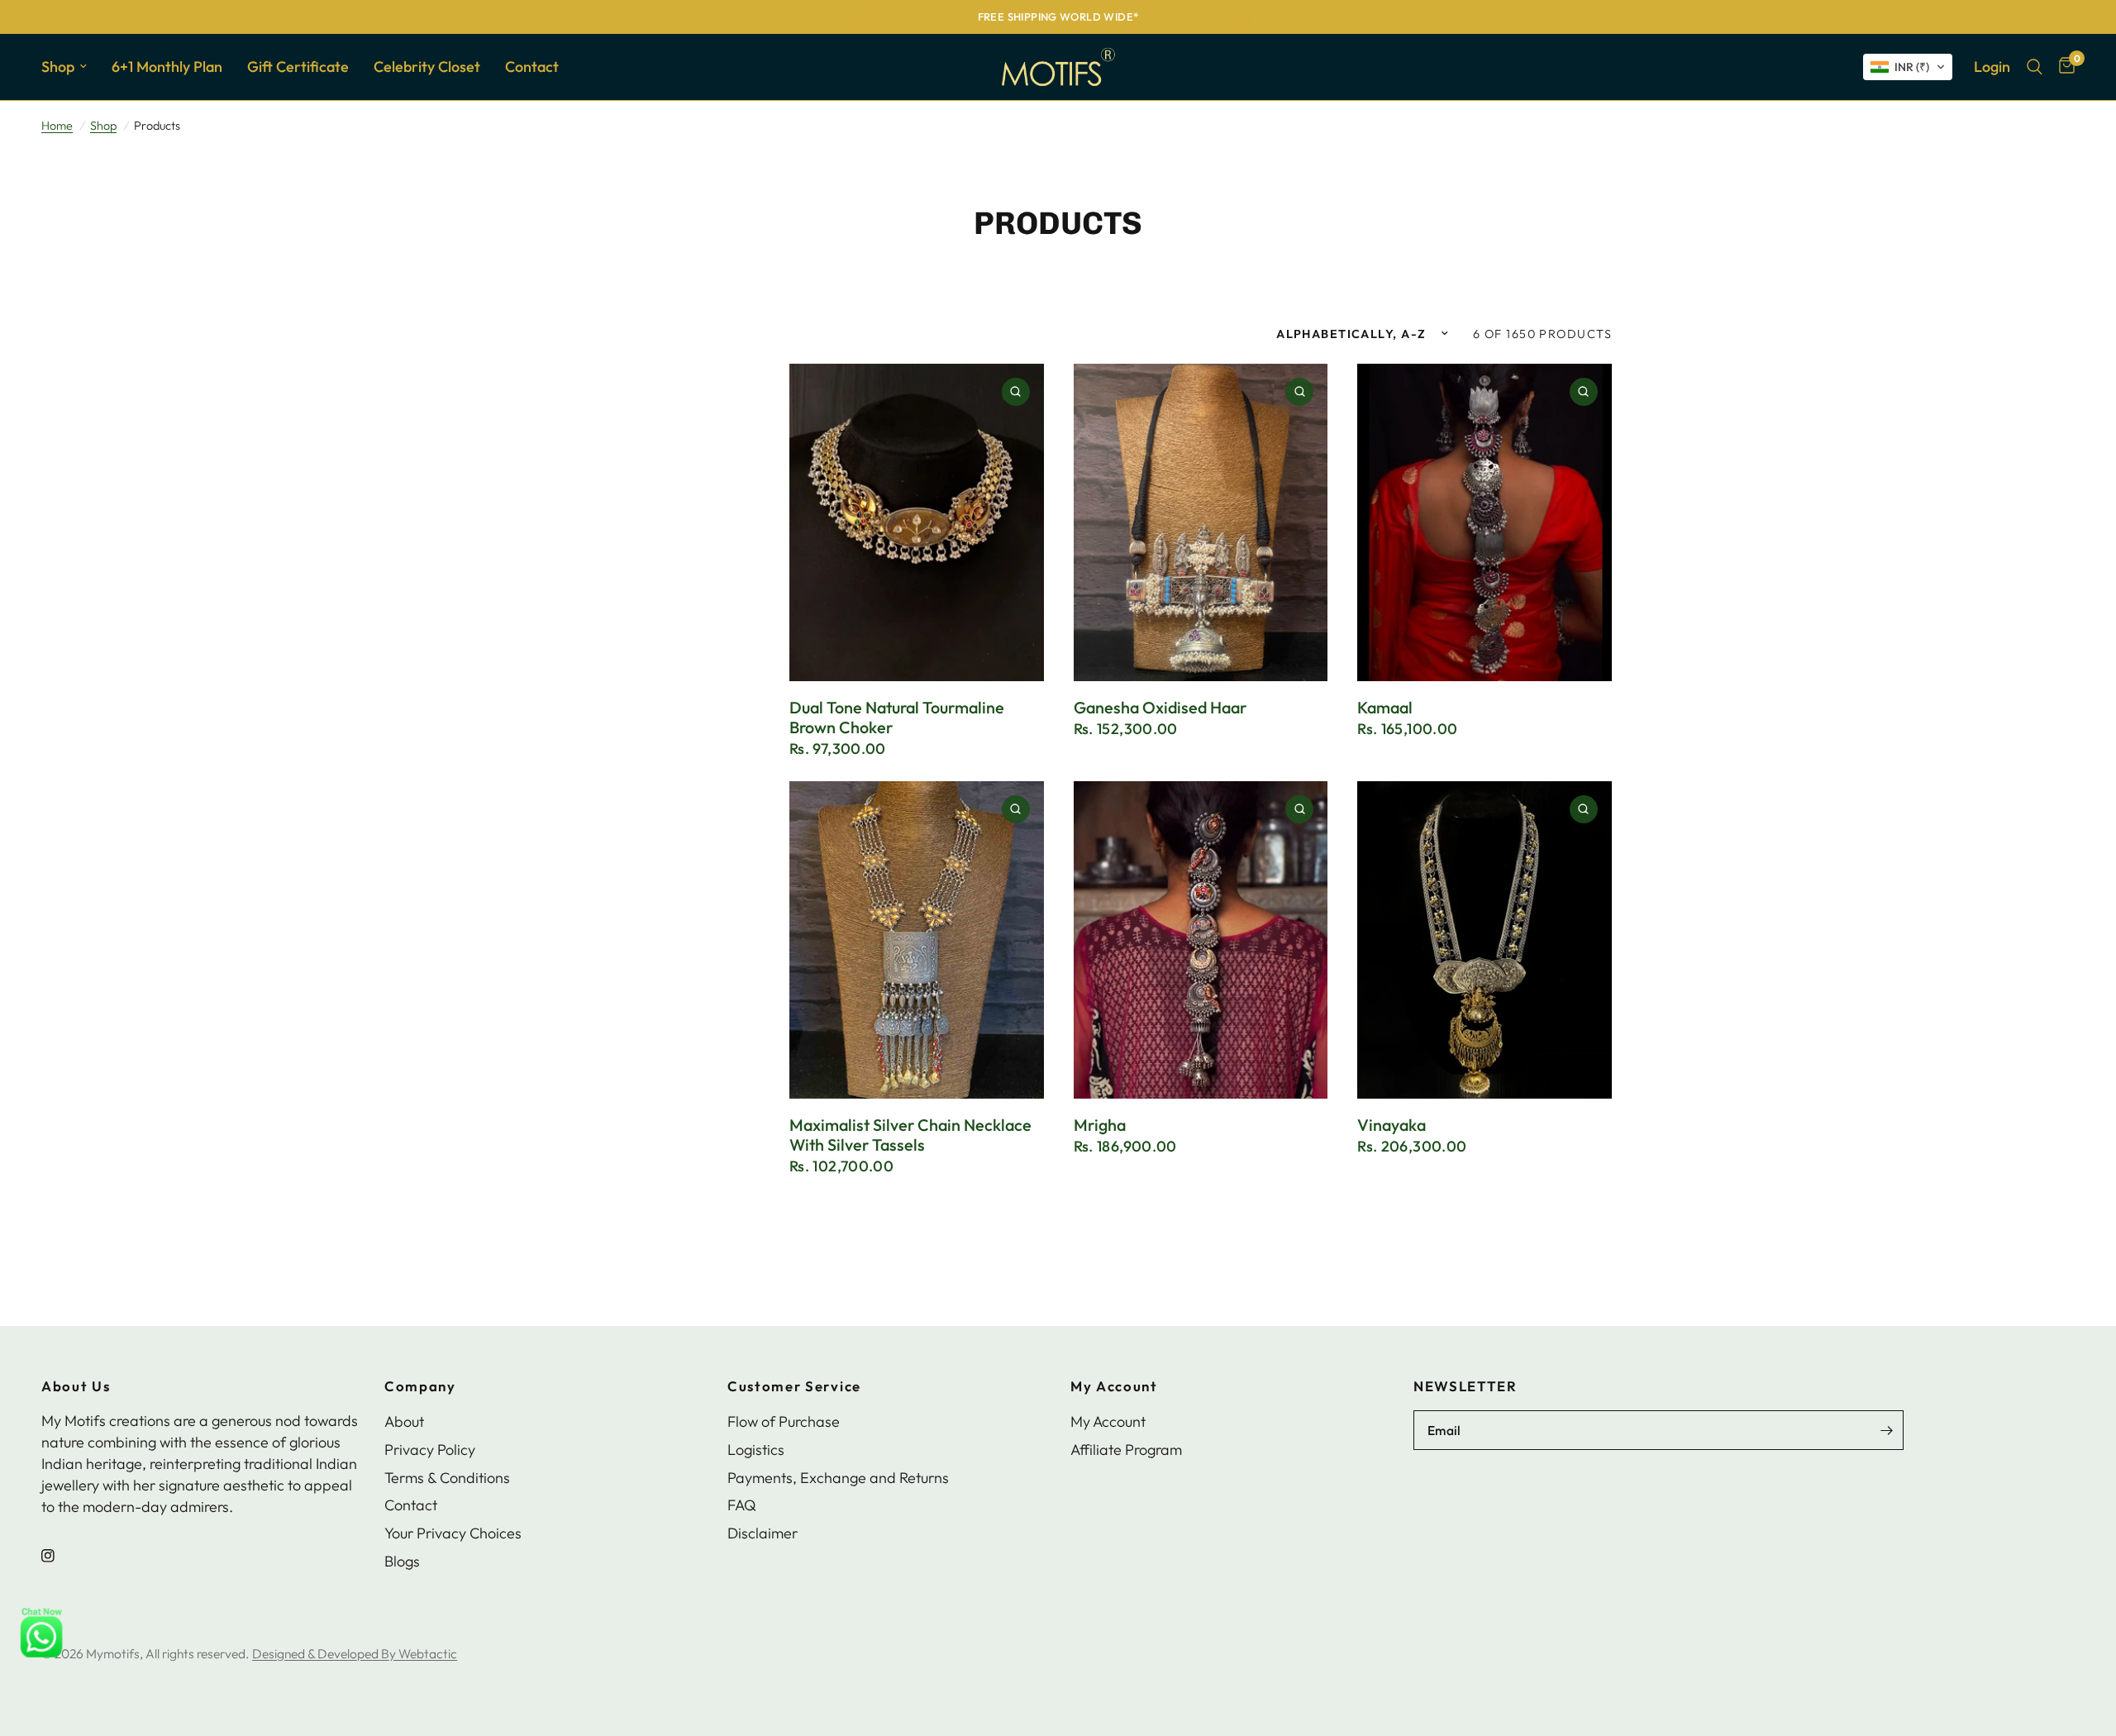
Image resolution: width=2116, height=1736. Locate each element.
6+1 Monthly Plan (167, 67)
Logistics (756, 1450)
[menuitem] (70, 67)
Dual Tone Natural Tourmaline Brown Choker (897, 718)
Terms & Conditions (447, 1478)
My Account (1114, 1387)
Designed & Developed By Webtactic (355, 1653)
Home (57, 126)
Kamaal (1385, 708)
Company (420, 1387)
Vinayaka (1392, 1125)
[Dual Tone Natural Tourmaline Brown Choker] (917, 523)
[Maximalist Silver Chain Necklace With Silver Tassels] (917, 940)
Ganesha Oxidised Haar (1160, 708)
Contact (532, 67)
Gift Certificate (298, 67)
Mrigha (1100, 1125)
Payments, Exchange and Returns (838, 1478)
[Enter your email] (1887, 1430)
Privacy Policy (430, 1450)
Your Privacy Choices (453, 1533)
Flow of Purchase (784, 1421)
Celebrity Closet (427, 67)
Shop (58, 67)
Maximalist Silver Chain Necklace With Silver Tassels (910, 1135)
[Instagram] (60, 1556)
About (404, 1421)
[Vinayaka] (1485, 940)
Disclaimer (763, 1533)
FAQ (742, 1505)
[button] (1908, 67)
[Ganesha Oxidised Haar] (1201, 523)
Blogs (402, 1561)
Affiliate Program (1126, 1450)
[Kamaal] (1485, 523)
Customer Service (794, 1387)
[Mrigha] (1201, 940)
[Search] (2035, 67)
